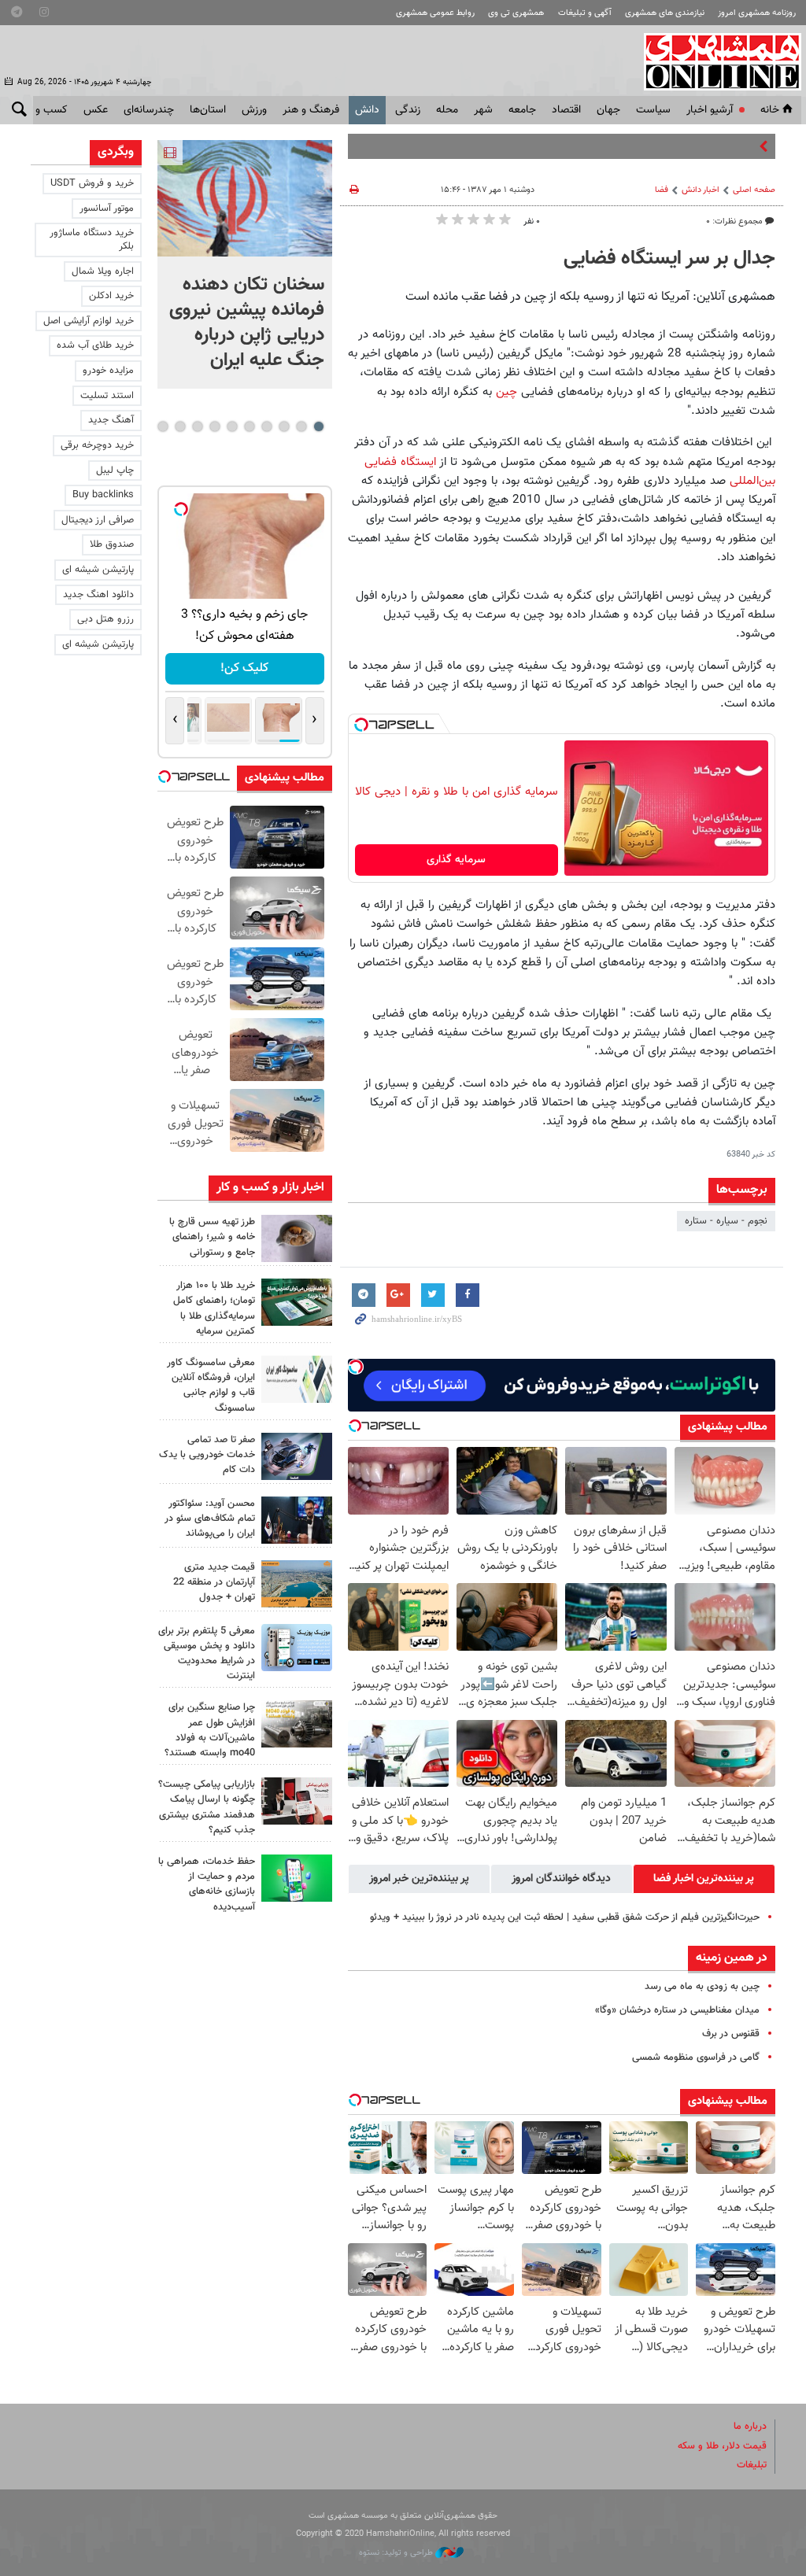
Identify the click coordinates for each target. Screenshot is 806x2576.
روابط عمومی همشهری (435, 13)
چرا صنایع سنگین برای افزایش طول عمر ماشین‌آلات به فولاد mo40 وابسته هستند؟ (210, 1730)
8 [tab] (197, 426)
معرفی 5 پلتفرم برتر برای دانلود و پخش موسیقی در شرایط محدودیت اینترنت (207, 1654)
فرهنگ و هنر (311, 110)
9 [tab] (180, 426)
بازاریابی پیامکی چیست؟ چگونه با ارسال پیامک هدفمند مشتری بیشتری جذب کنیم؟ (207, 1807)
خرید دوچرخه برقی (97, 445)
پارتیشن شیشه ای (98, 570)
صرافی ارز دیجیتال (98, 520)
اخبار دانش (701, 190)
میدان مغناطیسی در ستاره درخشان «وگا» (677, 2010)
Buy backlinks (103, 495)
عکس (96, 110)
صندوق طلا (112, 544)
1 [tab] (318, 426)
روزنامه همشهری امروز (757, 13)
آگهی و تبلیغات (585, 13)
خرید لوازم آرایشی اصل (89, 321)
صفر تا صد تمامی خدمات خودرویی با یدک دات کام (207, 1455)
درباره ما (750, 2427)
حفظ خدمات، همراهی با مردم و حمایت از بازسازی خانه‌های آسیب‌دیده (207, 1884)
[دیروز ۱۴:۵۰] (297, 1302)
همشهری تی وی (516, 13)
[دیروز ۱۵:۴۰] (297, 1238)
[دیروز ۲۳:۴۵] (245, 198)
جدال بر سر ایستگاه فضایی (669, 259)
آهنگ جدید (111, 420)
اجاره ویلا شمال (103, 271)
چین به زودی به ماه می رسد (702, 1987)
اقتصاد (566, 110)
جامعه (522, 110)
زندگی (408, 110)
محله (447, 110)
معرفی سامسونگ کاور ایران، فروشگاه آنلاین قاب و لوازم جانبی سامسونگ (211, 1386)
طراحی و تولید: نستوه (397, 2553)
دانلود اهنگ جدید (98, 595)
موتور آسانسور (107, 209)
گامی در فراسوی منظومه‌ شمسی (696, 2057)
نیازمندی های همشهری (665, 13)
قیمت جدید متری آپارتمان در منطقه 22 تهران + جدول (214, 1582)
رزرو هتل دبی (105, 619)
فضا (662, 190)
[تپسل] (361, 725)
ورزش (254, 110)
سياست (653, 110)
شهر (483, 110)
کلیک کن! (244, 668)
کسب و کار (44, 110)
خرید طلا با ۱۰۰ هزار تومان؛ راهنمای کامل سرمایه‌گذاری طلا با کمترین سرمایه (214, 1308)
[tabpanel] (245, 264)
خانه (770, 110)
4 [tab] (266, 426)
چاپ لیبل (115, 471)
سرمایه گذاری (456, 860)
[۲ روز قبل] (297, 1520)
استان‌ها (208, 110)
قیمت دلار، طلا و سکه (722, 2446)
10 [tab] (163, 426)
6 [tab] (232, 426)
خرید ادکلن (111, 296)
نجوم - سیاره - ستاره (726, 1221)
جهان (608, 110)
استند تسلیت (107, 396)
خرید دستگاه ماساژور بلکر (92, 240)
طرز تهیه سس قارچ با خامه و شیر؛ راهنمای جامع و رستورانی (212, 1237)
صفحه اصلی (754, 190)
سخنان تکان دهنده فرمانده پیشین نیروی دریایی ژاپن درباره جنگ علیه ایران (247, 323)
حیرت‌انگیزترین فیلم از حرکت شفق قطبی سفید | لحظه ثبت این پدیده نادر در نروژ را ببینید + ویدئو (565, 1917)
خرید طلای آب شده (95, 345)
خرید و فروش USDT (92, 183)
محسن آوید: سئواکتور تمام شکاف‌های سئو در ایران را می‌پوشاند (210, 1519)
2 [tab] (301, 426)
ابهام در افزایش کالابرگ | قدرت (693, 146)
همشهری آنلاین (715, 61)
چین (507, 392)
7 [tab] (214, 426)
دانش (367, 110)
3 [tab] (284, 426)
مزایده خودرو (108, 371)
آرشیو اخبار (710, 110)
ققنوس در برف (731, 2034)
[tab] (704, 1879)
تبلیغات (752, 2465)
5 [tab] (249, 426)
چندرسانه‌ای (149, 110)
